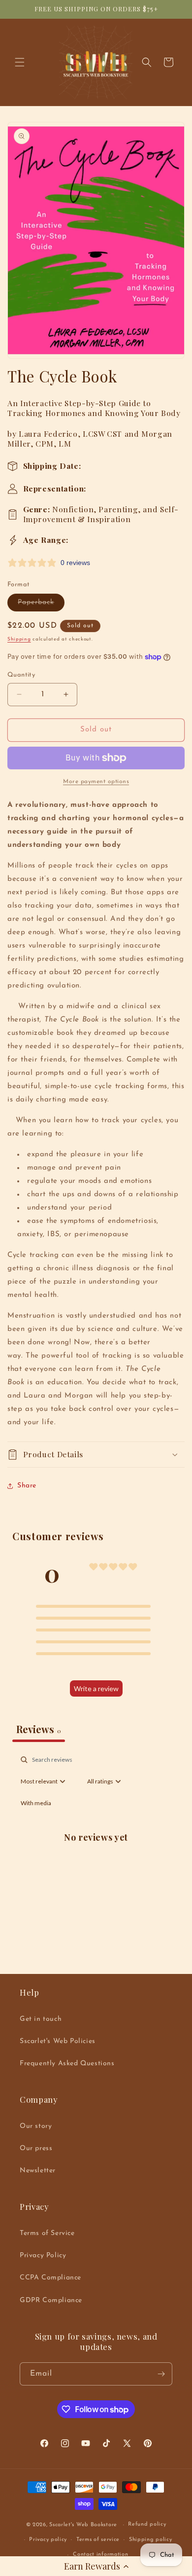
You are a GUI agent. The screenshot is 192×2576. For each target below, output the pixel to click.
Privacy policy (48, 2540)
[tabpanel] (96, 1848)
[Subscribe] (161, 2374)
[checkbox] (36, 1803)
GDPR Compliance (51, 2300)
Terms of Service (47, 2233)
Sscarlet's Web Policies (58, 2041)
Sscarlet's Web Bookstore (83, 2525)
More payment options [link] (96, 782)
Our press (36, 2148)
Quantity (21, 675)
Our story (36, 2126)
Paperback (41, 605)
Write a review (96, 1688)
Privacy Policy (43, 2255)
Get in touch (41, 2019)
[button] (96, 2566)
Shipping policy (151, 2540)
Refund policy (147, 2524)
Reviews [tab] (39, 1729)
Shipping (19, 639)
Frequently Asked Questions (67, 2064)
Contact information (100, 2555)
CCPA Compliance (50, 2278)
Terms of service (98, 2540)
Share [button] (27, 1486)
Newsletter (38, 2171)
